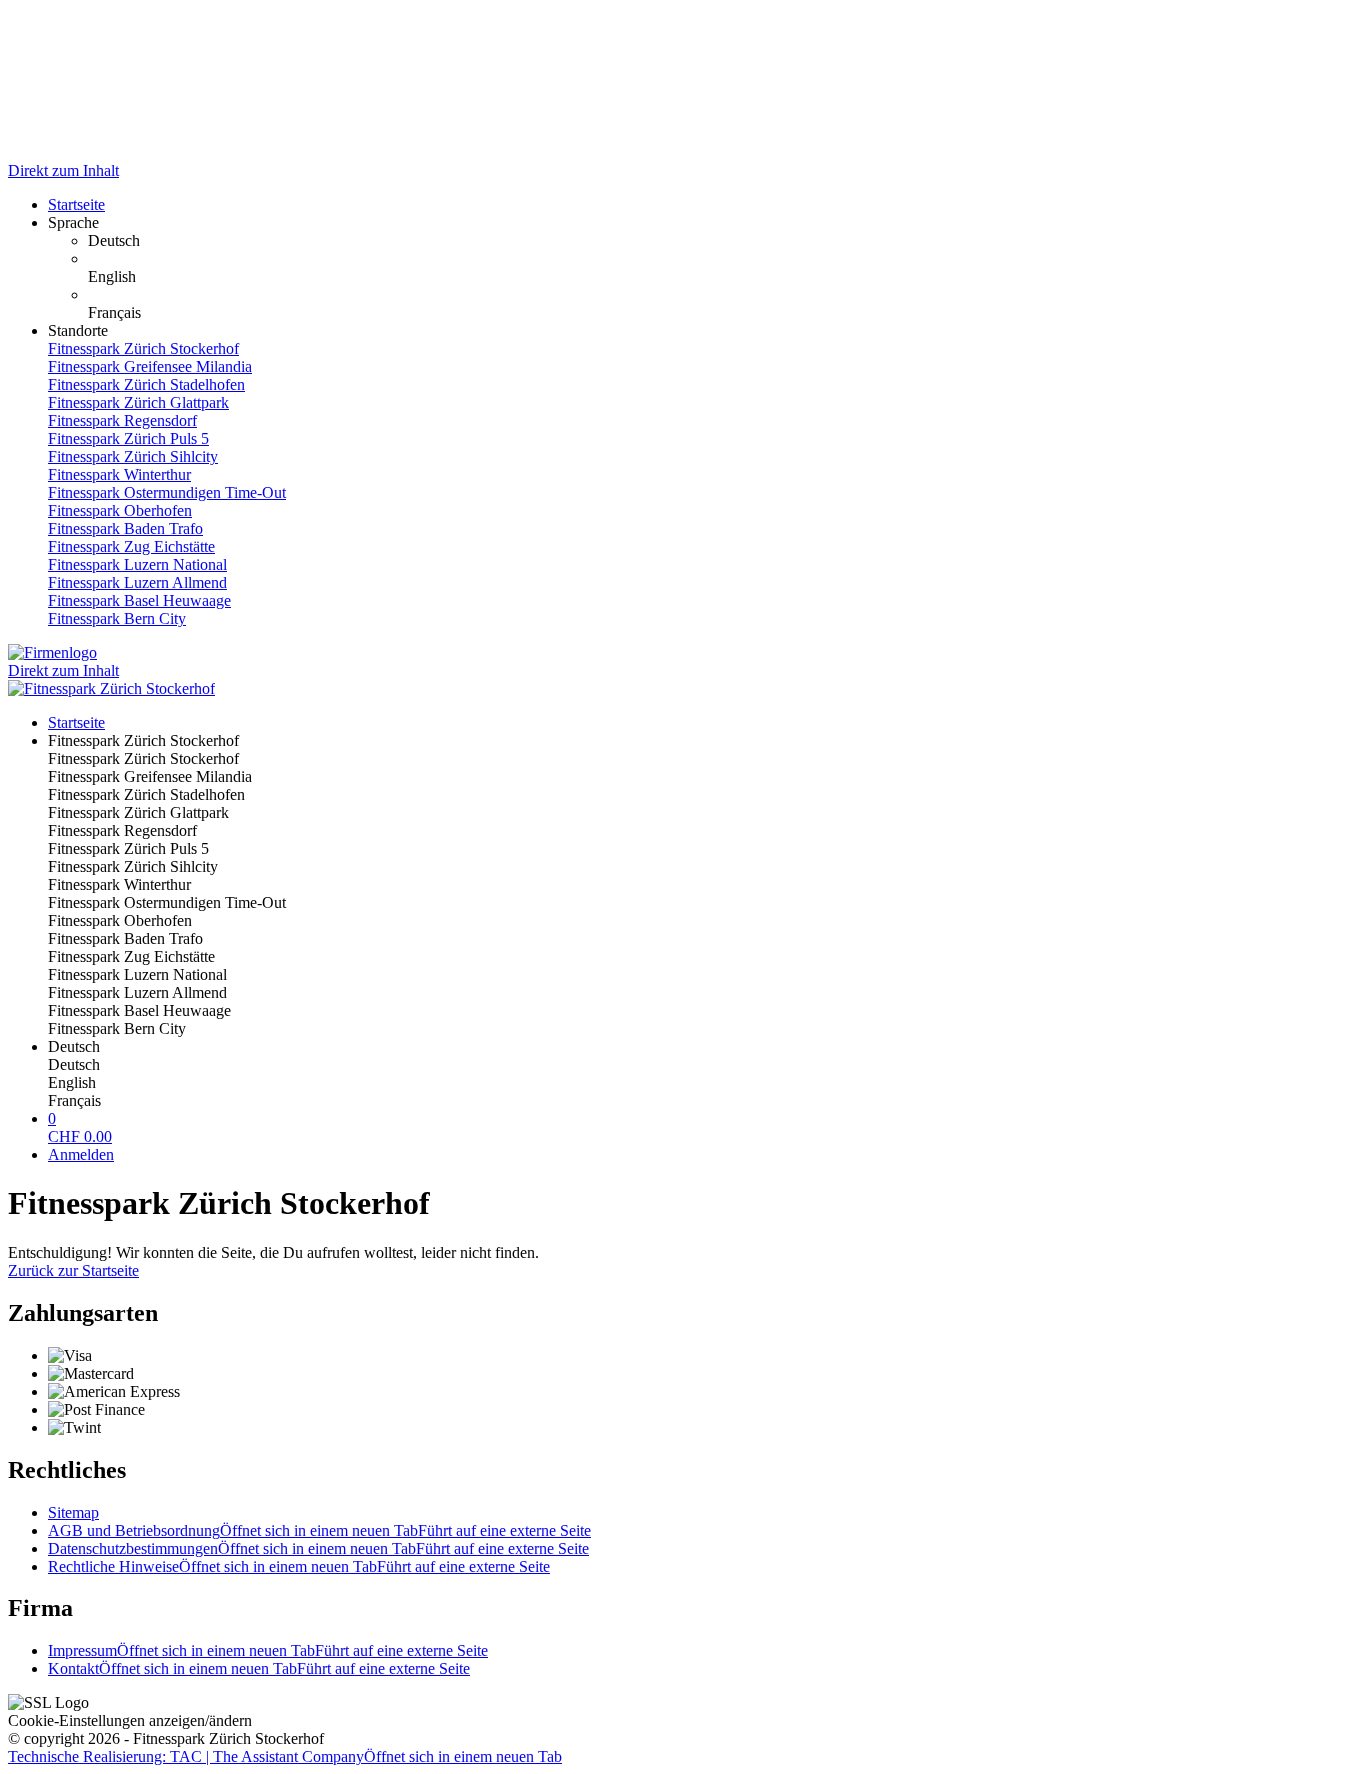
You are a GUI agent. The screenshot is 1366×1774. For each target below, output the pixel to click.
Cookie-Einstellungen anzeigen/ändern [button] (130, 1720)
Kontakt (259, 1668)
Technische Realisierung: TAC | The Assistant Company (285, 1756)
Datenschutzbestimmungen (318, 1548)
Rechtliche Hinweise (299, 1566)
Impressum (268, 1650)
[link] (723, 241)
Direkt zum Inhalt (63, 170)
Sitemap (73, 1512)
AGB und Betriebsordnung (319, 1530)
